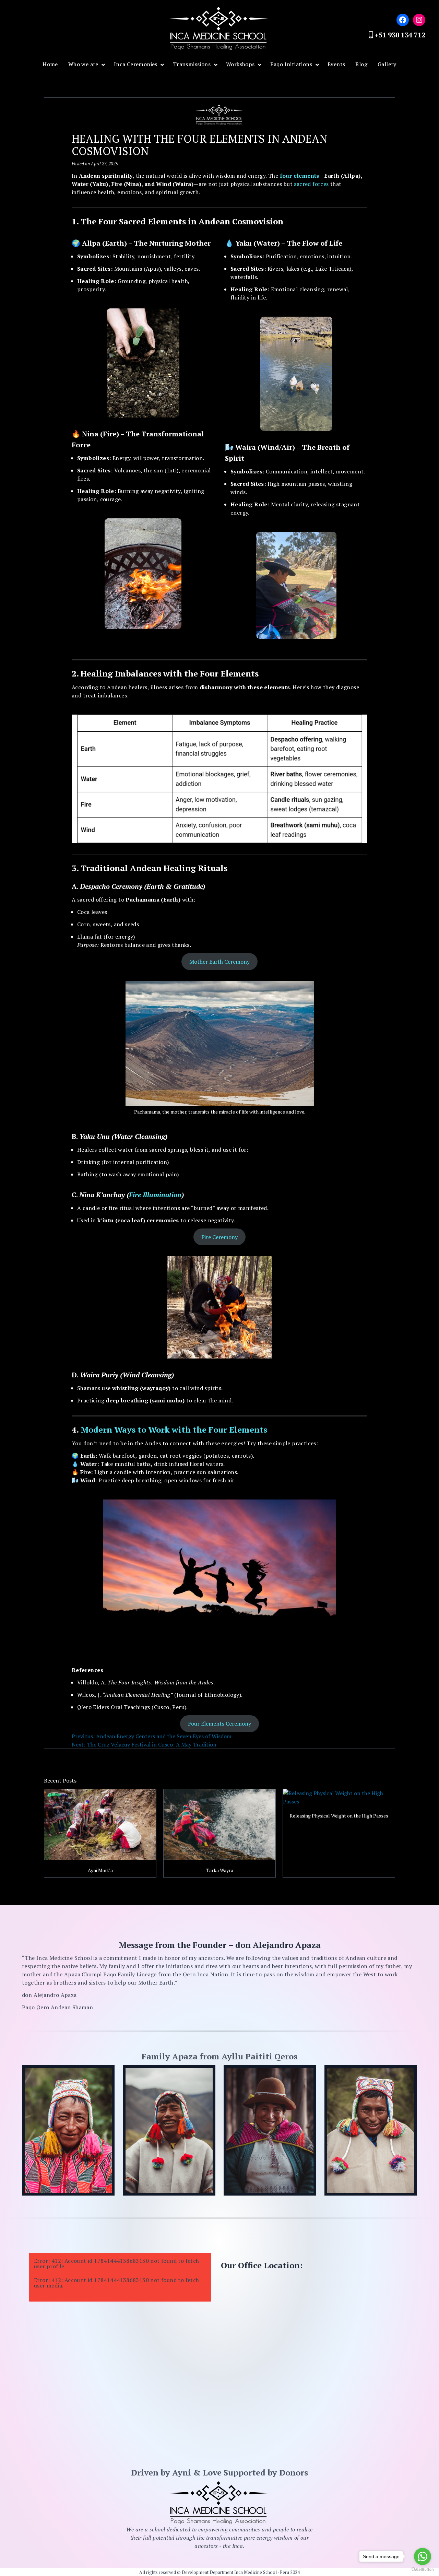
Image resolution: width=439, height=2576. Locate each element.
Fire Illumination (155, 1195)
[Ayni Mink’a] (100, 1825)
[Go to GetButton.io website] (423, 2569)
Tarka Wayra (220, 1870)
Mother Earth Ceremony (219, 962)
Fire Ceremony (219, 1237)
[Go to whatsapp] (423, 2556)
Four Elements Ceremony (219, 1724)
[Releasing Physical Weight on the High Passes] (339, 1797)
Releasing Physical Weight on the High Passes (339, 1816)
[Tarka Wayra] (219, 1825)
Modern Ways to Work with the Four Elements (174, 1430)
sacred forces (311, 184)
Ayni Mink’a (100, 1870)
